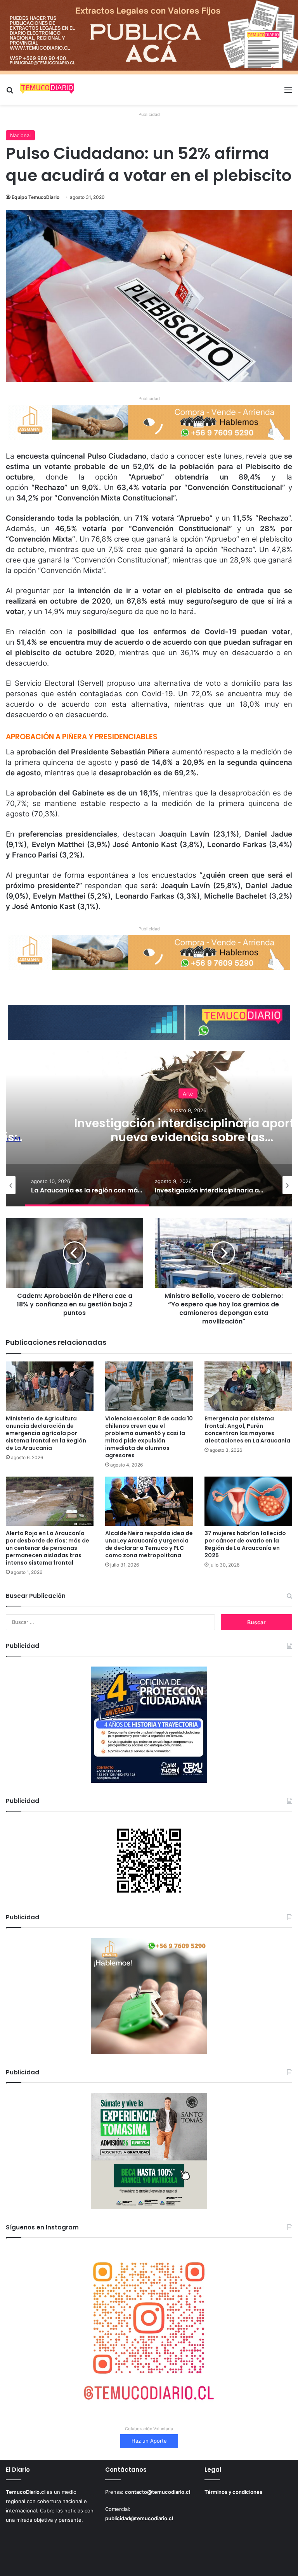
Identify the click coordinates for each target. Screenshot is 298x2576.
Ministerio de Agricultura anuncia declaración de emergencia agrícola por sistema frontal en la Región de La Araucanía (46, 1433)
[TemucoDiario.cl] (47, 90)
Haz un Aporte (149, 2441)
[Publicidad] (149, 37)
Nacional (20, 135)
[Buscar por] (10, 92)
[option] (87, 1185)
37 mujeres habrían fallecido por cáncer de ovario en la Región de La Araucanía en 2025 (245, 1544)
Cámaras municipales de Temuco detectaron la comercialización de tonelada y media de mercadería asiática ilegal (188, 1144)
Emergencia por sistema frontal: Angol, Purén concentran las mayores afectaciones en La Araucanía (247, 1429)
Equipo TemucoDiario (36, 197)
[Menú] (288, 92)
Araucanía (188, 1093)
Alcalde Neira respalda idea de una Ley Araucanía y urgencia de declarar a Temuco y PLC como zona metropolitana (149, 1544)
